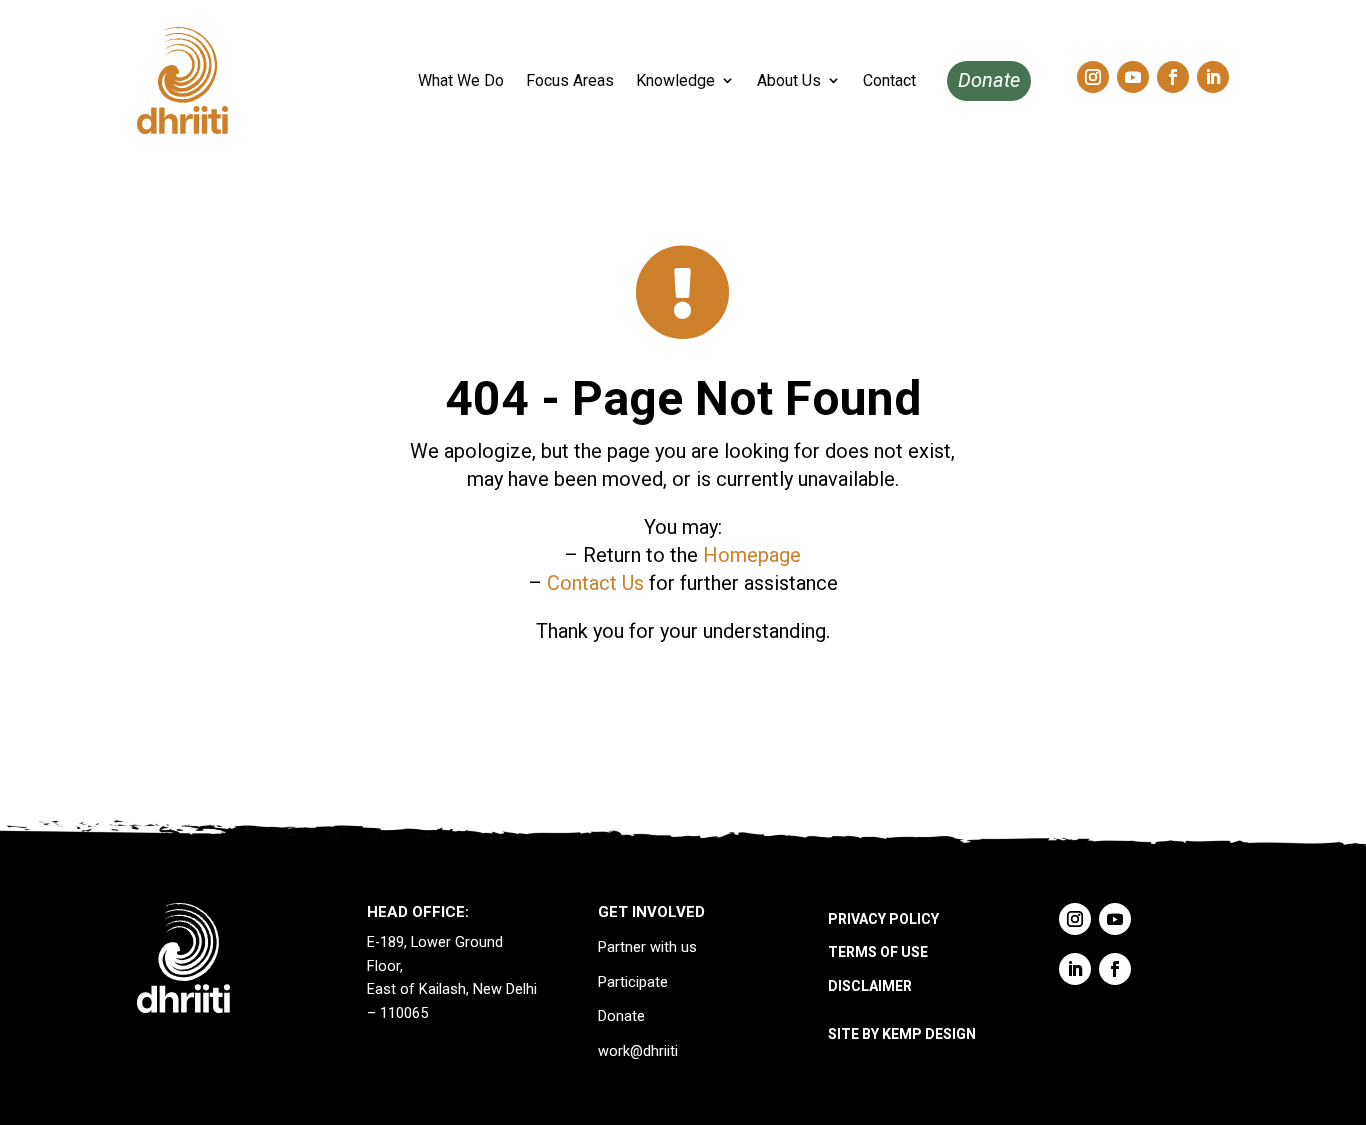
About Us (789, 80)
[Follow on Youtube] (1133, 77)
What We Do (461, 80)
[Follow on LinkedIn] (1213, 77)
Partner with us (647, 947)
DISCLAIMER (870, 986)
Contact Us (595, 583)
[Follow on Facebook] (1173, 77)
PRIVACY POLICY (883, 919)
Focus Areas (570, 80)
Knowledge (675, 80)
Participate (633, 982)
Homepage (752, 555)
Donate (989, 80)
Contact (889, 80)
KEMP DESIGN (929, 1034)
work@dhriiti (638, 1051)
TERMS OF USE (878, 952)
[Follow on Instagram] (1093, 77)
